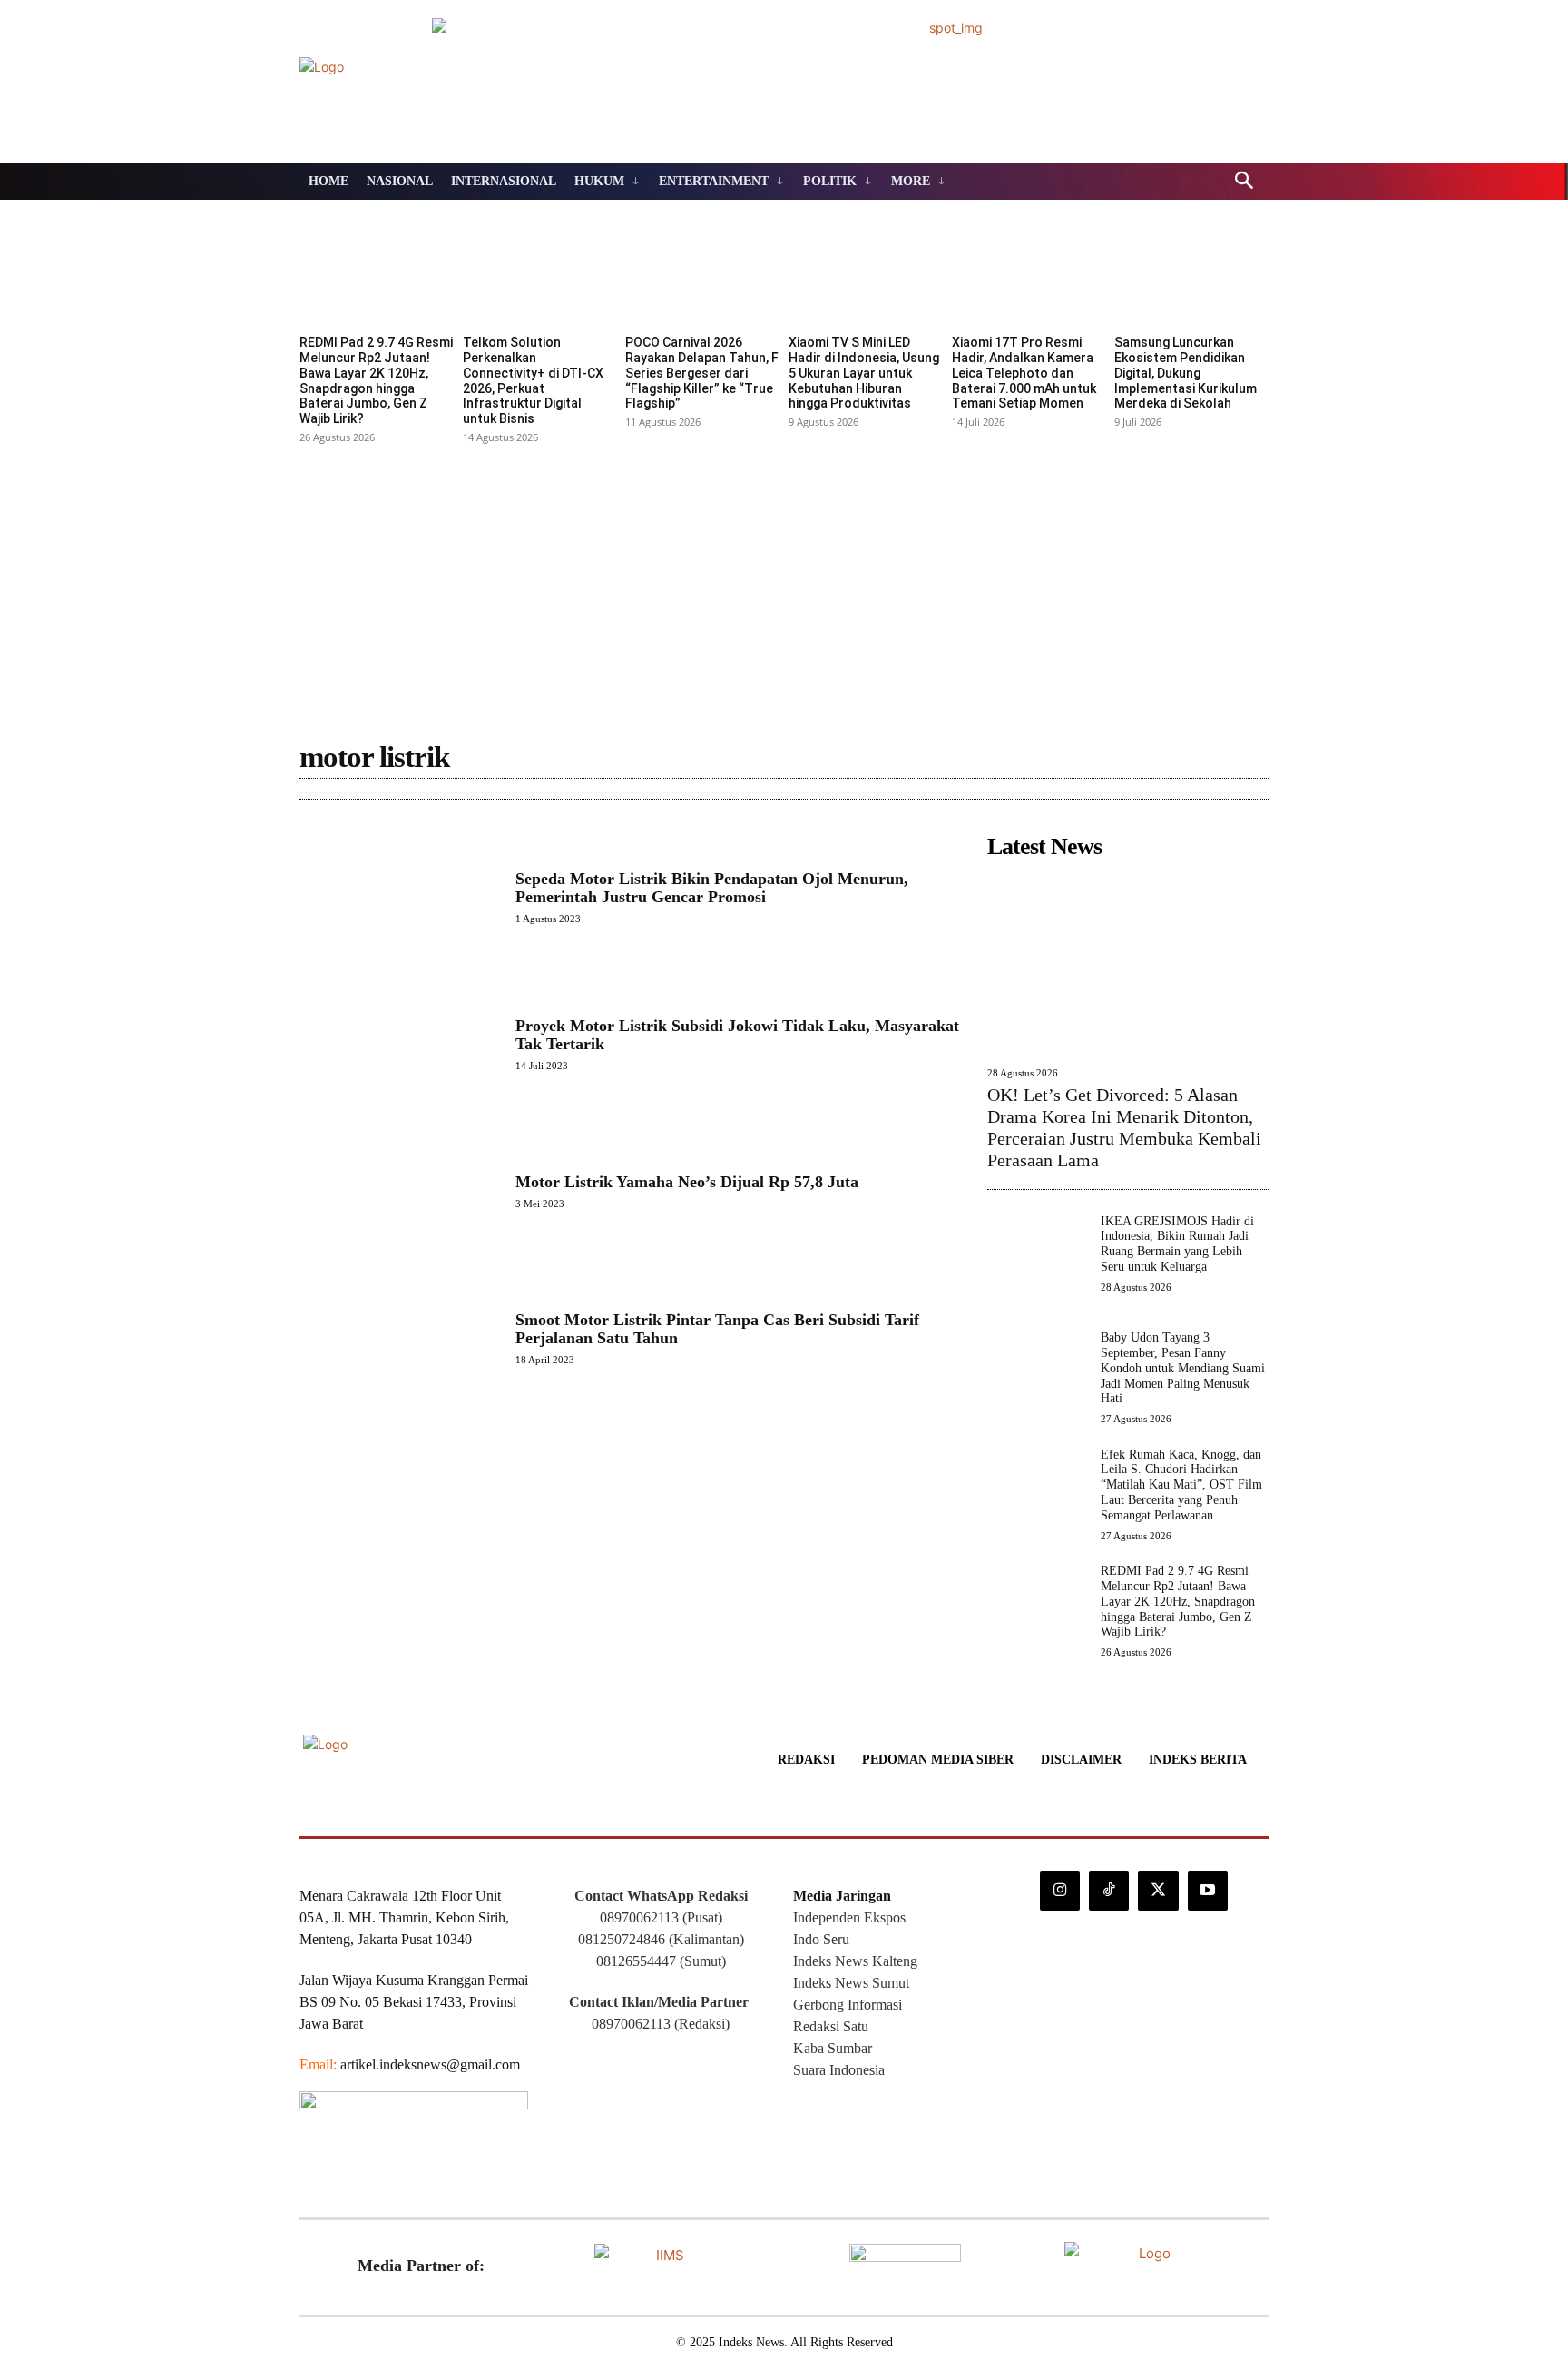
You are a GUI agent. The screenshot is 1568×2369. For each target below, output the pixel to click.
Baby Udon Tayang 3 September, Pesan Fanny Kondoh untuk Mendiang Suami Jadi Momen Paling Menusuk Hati (1183, 1368)
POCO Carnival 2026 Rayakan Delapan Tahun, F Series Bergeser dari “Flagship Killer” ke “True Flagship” (702, 373)
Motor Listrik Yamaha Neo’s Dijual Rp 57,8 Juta (687, 1182)
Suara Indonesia (839, 2070)
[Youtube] (1208, 1891)
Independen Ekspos (849, 1917)
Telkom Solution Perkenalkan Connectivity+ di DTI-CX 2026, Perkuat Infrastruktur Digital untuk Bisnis (533, 380)
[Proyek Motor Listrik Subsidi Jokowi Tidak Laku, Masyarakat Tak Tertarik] (398, 1044)
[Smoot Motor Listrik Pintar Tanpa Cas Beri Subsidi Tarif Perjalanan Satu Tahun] (398, 1338)
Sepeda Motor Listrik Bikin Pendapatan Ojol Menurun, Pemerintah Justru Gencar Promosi (712, 888)
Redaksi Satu (831, 2026)
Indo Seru (821, 1939)
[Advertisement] (784, 585)
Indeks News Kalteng (855, 1961)
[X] (1158, 1891)
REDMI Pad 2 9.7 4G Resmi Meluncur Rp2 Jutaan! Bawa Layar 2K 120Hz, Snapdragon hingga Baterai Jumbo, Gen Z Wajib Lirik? (376, 380)
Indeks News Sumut (851, 1983)
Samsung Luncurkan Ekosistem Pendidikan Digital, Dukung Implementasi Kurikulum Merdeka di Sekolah (1186, 373)
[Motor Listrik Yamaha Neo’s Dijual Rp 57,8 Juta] (398, 1191)
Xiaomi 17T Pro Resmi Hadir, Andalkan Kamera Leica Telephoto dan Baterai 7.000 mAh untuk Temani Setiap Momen (1024, 373)
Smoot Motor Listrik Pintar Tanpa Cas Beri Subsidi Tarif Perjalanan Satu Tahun (717, 1329)
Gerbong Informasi (848, 2005)
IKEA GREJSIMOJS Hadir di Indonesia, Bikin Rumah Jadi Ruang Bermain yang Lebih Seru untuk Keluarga (1177, 1244)
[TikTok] (1109, 1891)
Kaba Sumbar (833, 2048)
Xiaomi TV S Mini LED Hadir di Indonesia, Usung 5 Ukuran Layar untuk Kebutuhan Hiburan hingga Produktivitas (864, 373)
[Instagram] (1060, 1891)
